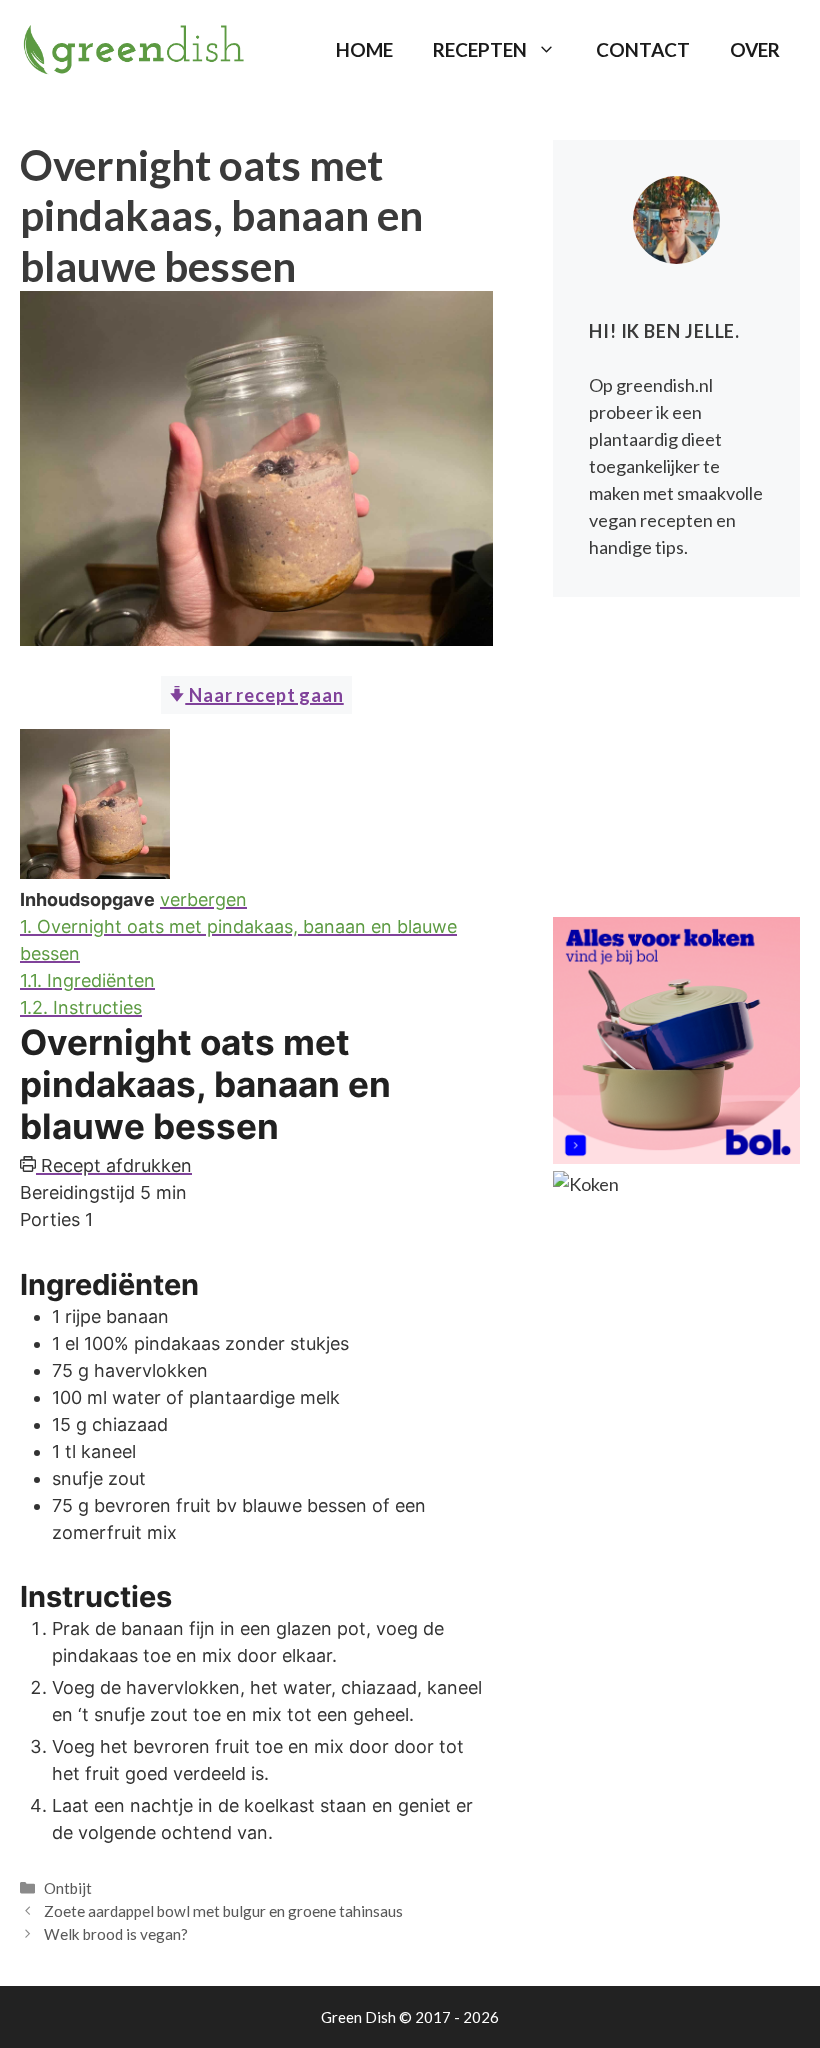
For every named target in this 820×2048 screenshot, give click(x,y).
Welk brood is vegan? (116, 1934)
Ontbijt (68, 1888)
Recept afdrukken (114, 1165)
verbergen (203, 899)
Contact (643, 49)
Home (364, 49)
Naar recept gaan (264, 695)
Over (755, 49)
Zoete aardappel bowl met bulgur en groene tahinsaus (223, 1911)
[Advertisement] (676, 757)
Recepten (480, 49)
